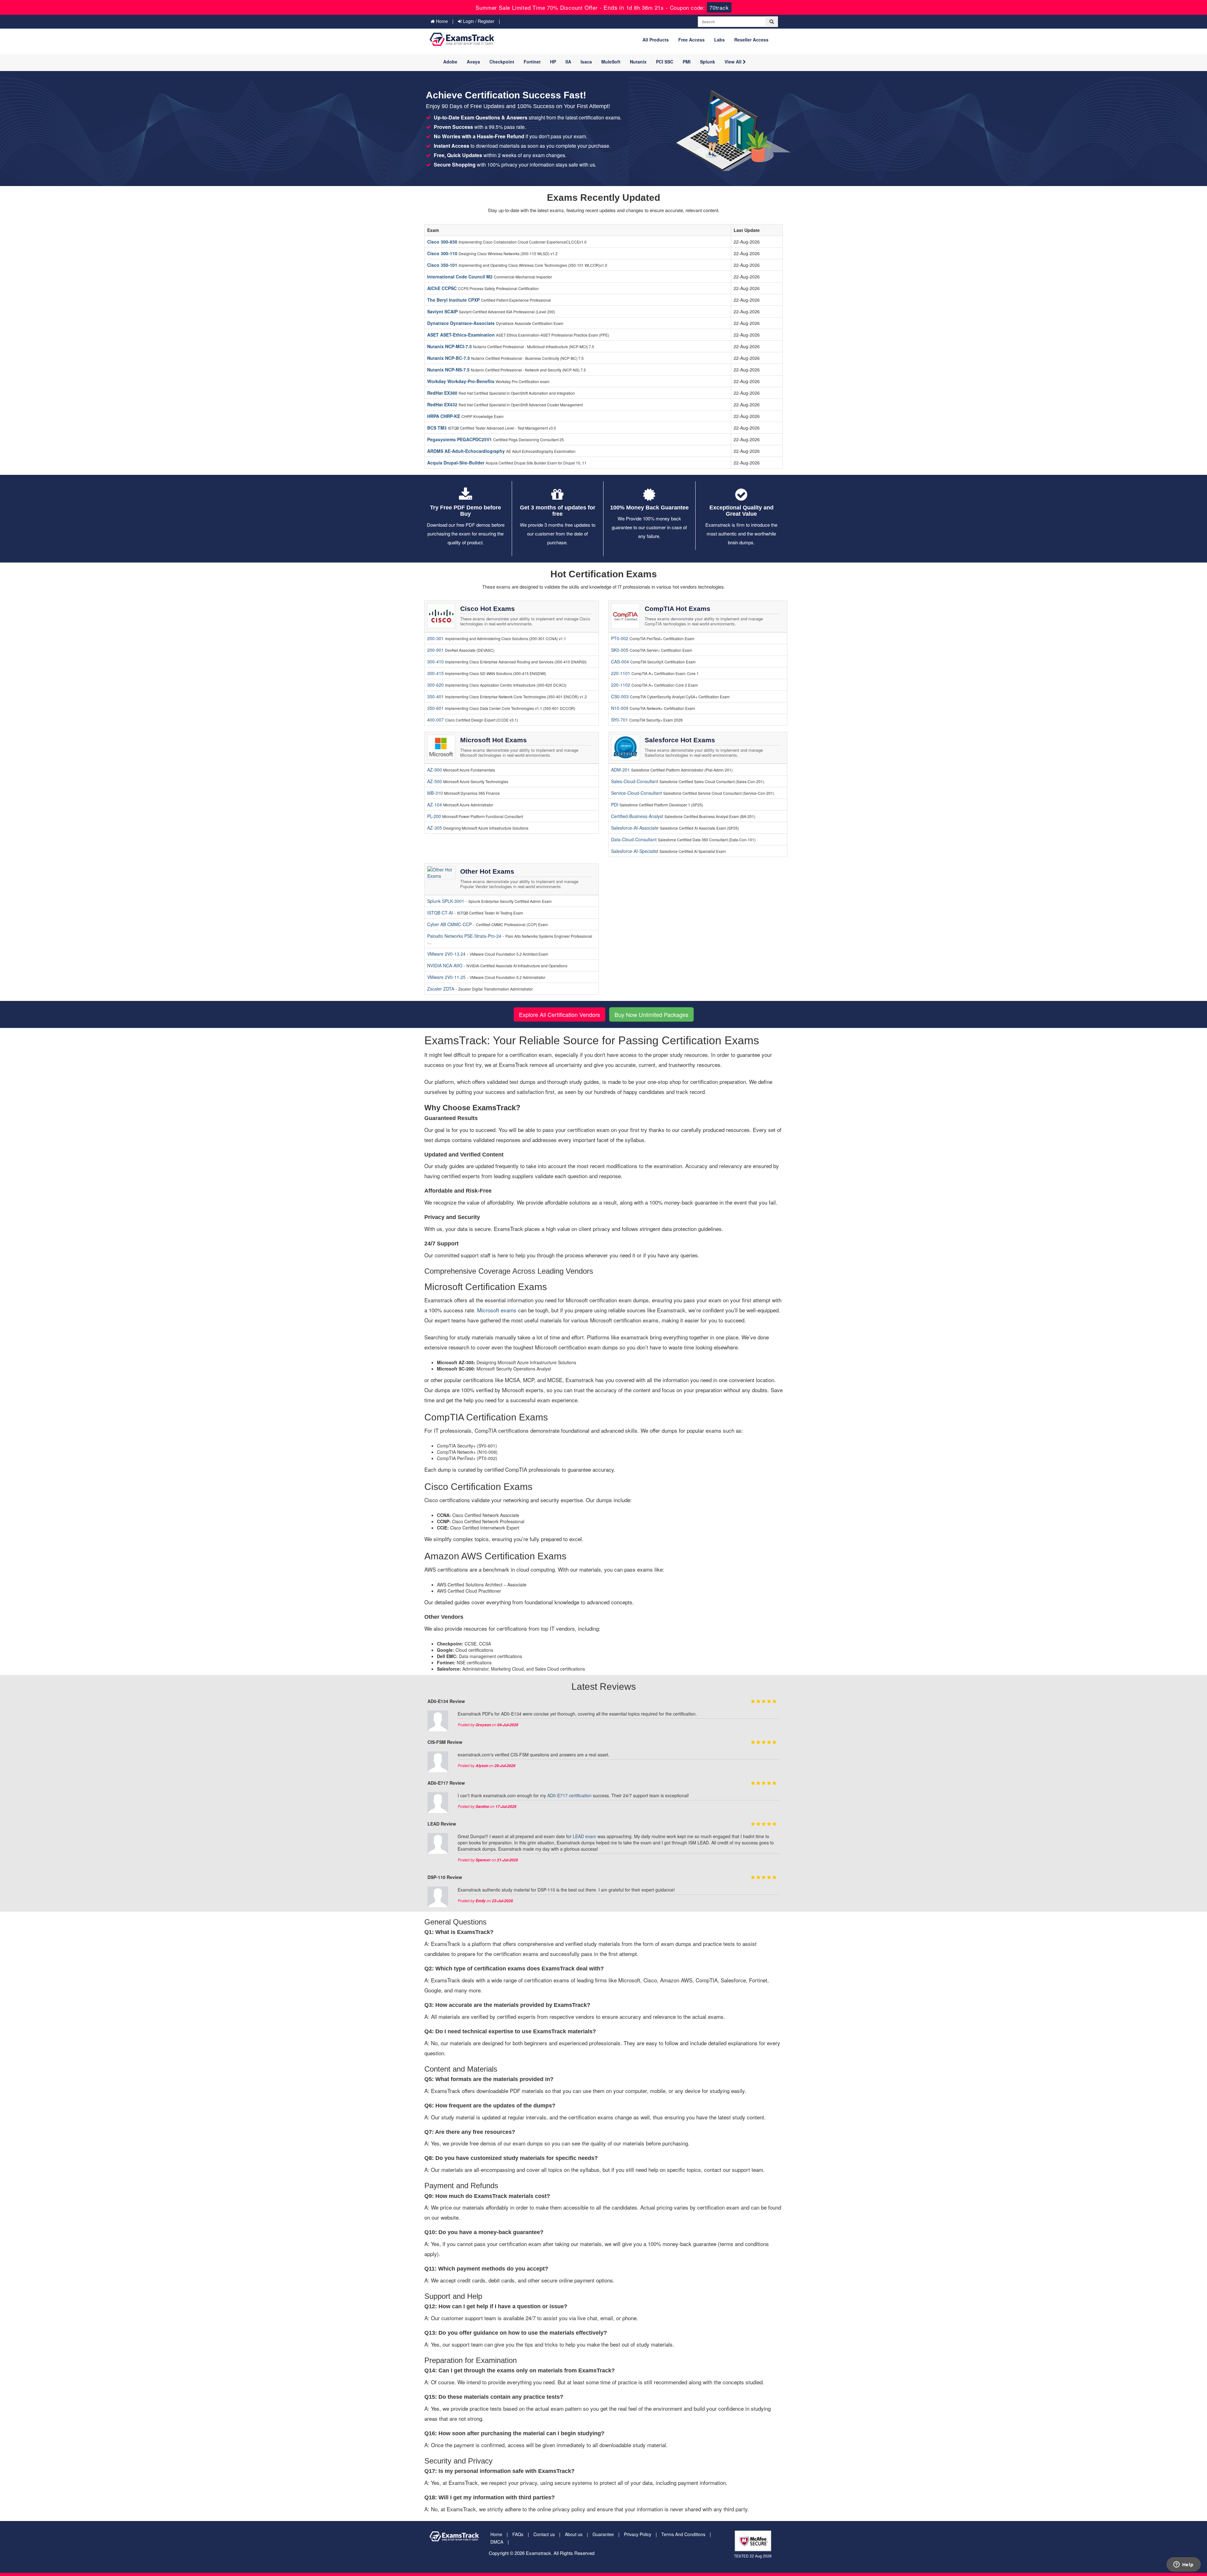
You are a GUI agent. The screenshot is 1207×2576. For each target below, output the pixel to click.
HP (553, 62)
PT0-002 (620, 638)
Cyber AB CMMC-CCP (450, 924)
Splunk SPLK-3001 (446, 901)
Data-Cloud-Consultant (634, 839)
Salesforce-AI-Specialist (635, 851)
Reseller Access (751, 40)
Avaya (473, 62)
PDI (615, 805)
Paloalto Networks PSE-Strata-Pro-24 (465, 936)
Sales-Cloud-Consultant (635, 781)
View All (734, 62)
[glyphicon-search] (772, 22)
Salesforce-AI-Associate (635, 828)
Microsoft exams (497, 1310)
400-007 (435, 720)
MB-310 (435, 793)
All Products (656, 40)
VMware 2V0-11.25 (447, 977)
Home (441, 21)
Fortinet (532, 62)
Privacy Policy (638, 2534)
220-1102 (621, 685)
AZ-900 (435, 770)
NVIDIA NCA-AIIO (445, 965)
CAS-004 (620, 662)
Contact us (544, 2534)
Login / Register (478, 21)
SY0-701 (620, 720)
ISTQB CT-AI (441, 913)
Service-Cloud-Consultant (637, 793)
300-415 (435, 673)
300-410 (435, 662)
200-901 (435, 650)
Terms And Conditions (683, 2534)
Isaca (586, 62)
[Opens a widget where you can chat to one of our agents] (1183, 2565)
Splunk (708, 62)
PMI (687, 62)
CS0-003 (620, 696)
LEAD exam (584, 1836)
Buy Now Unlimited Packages (651, 1014)
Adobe (450, 62)
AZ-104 (435, 805)
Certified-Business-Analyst (637, 816)
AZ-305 (435, 828)
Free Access (692, 40)
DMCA (497, 2542)
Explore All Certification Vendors (559, 1014)
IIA (568, 62)
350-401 (435, 696)
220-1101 (621, 673)
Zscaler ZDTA (441, 989)
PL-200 (434, 816)
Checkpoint (502, 62)
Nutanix (638, 62)
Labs (719, 40)
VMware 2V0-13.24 (447, 954)
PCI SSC (665, 62)
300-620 (435, 685)
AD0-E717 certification (569, 1795)
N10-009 (620, 708)
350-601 (435, 708)
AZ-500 (435, 781)
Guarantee (603, 2534)
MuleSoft (611, 62)
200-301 (435, 638)
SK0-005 (620, 650)
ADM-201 (620, 770)
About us (574, 2534)
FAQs (518, 2534)
